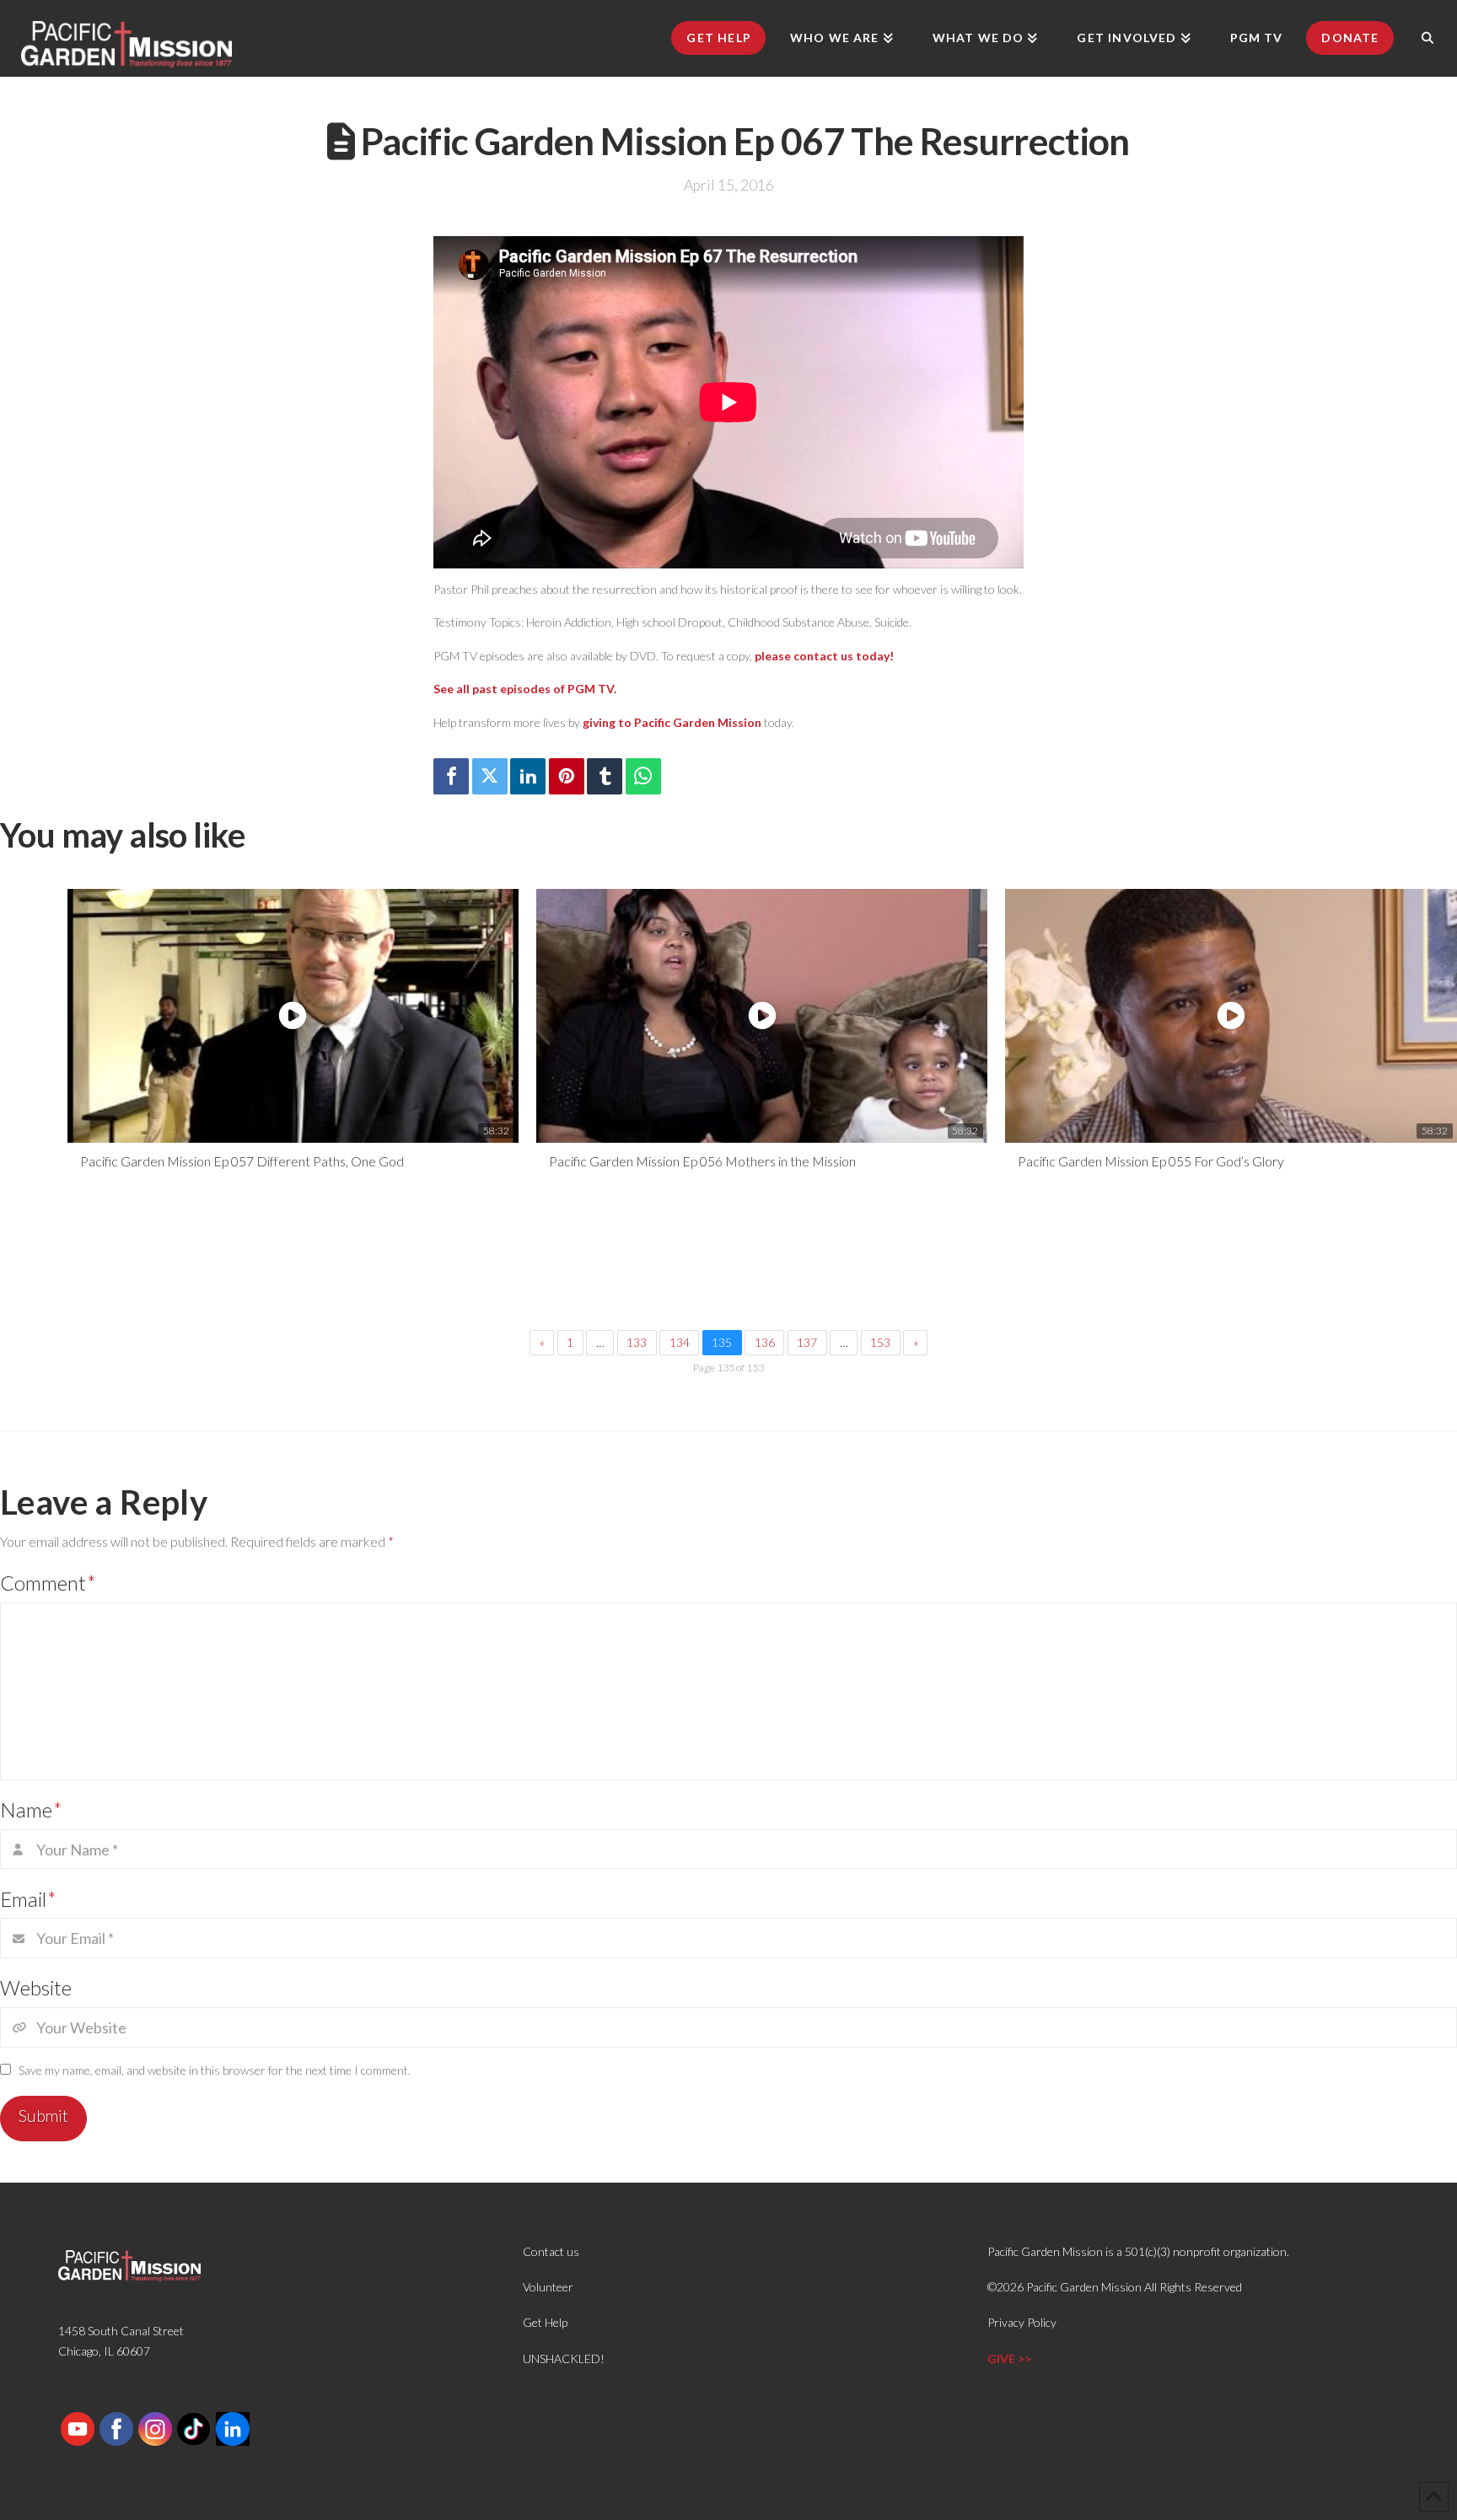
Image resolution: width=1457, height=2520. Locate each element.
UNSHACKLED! (564, 2358)
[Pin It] (567, 776)
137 (807, 1342)
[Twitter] (490, 776)
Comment (48, 1583)
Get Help (545, 2322)
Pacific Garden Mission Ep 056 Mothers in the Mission (702, 1161)
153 (880, 1342)
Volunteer (548, 2287)
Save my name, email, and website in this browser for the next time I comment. (215, 2070)
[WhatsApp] (643, 776)
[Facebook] (451, 776)
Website (36, 1987)
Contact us (551, 2251)
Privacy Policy (1022, 2322)
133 (637, 1342)
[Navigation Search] (1427, 38)
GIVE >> (1009, 2358)
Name (31, 1809)
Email (28, 1899)
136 (765, 1342)
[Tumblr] (605, 776)
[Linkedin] (528, 776)
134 (680, 1342)
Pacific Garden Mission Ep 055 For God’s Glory (1151, 1161)
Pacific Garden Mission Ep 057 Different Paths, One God (242, 1161)
